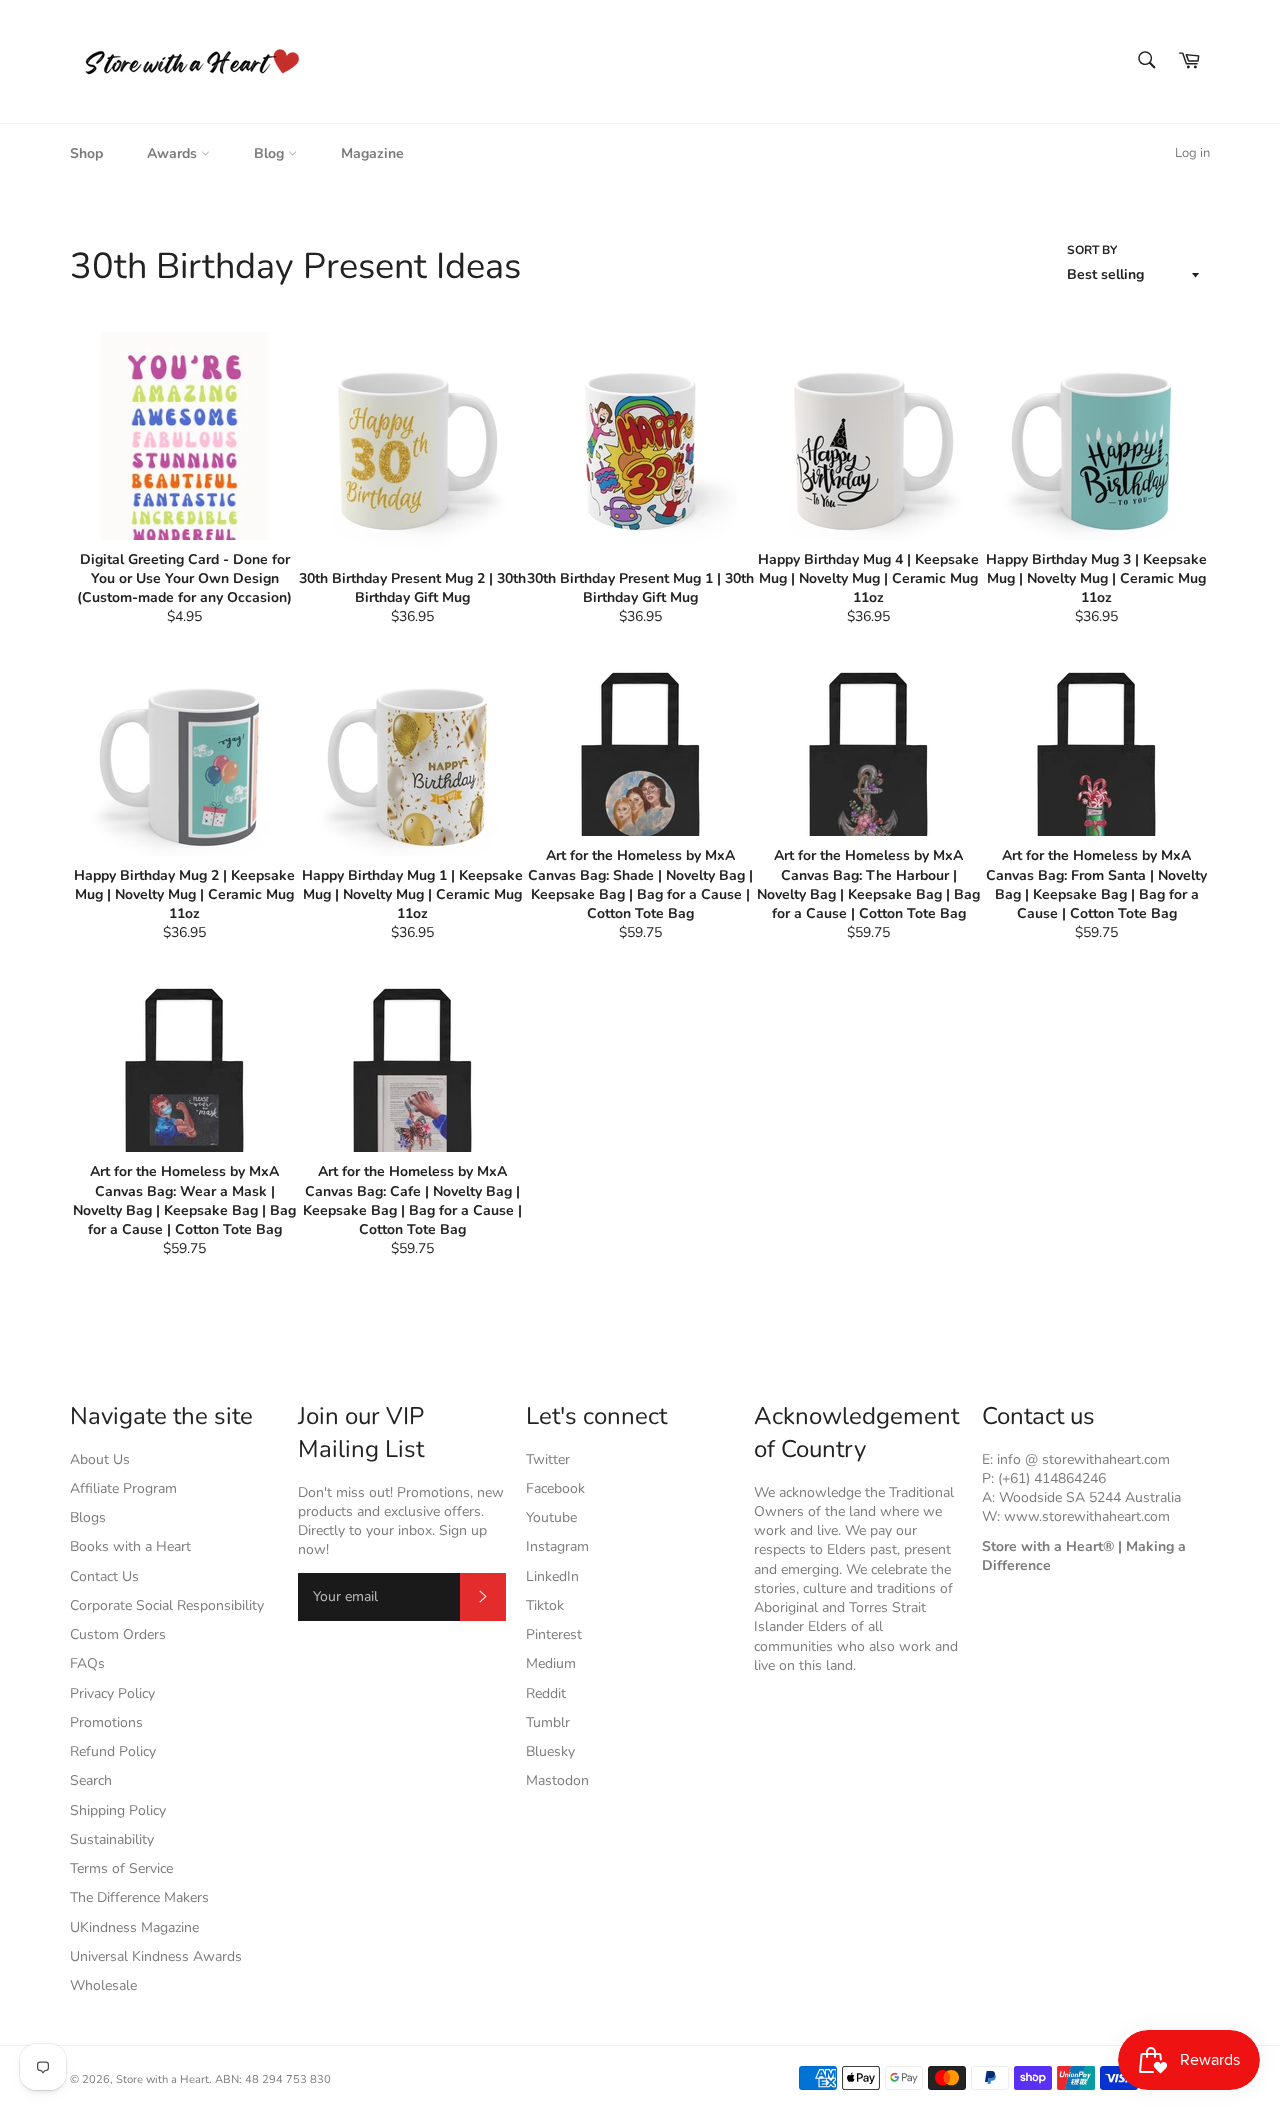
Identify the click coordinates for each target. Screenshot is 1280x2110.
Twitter (548, 1459)
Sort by (1092, 250)
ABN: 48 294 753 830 (273, 2079)
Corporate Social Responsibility (167, 1605)
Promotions (106, 1722)
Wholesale (103, 1985)
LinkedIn (552, 1576)
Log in (1192, 153)
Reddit (546, 1693)
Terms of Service (121, 1868)
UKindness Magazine (134, 1927)
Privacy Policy (112, 1693)
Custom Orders (118, 1634)
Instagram (557, 1546)
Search (91, 1780)
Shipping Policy (118, 1810)
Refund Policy (113, 1751)
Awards (174, 153)
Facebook (555, 1488)
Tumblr (548, 1722)
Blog (271, 153)
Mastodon (557, 1780)
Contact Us (104, 1576)
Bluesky (550, 1751)
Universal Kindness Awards (156, 1956)
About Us (100, 1459)
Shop (86, 153)
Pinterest (554, 1634)
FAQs (87, 1663)
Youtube (551, 1517)
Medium (551, 1663)
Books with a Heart (130, 1546)
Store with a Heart (162, 2079)
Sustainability (112, 1839)
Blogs (88, 1517)
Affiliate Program (123, 1488)
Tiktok (545, 1605)
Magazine (372, 153)
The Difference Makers (139, 1897)
